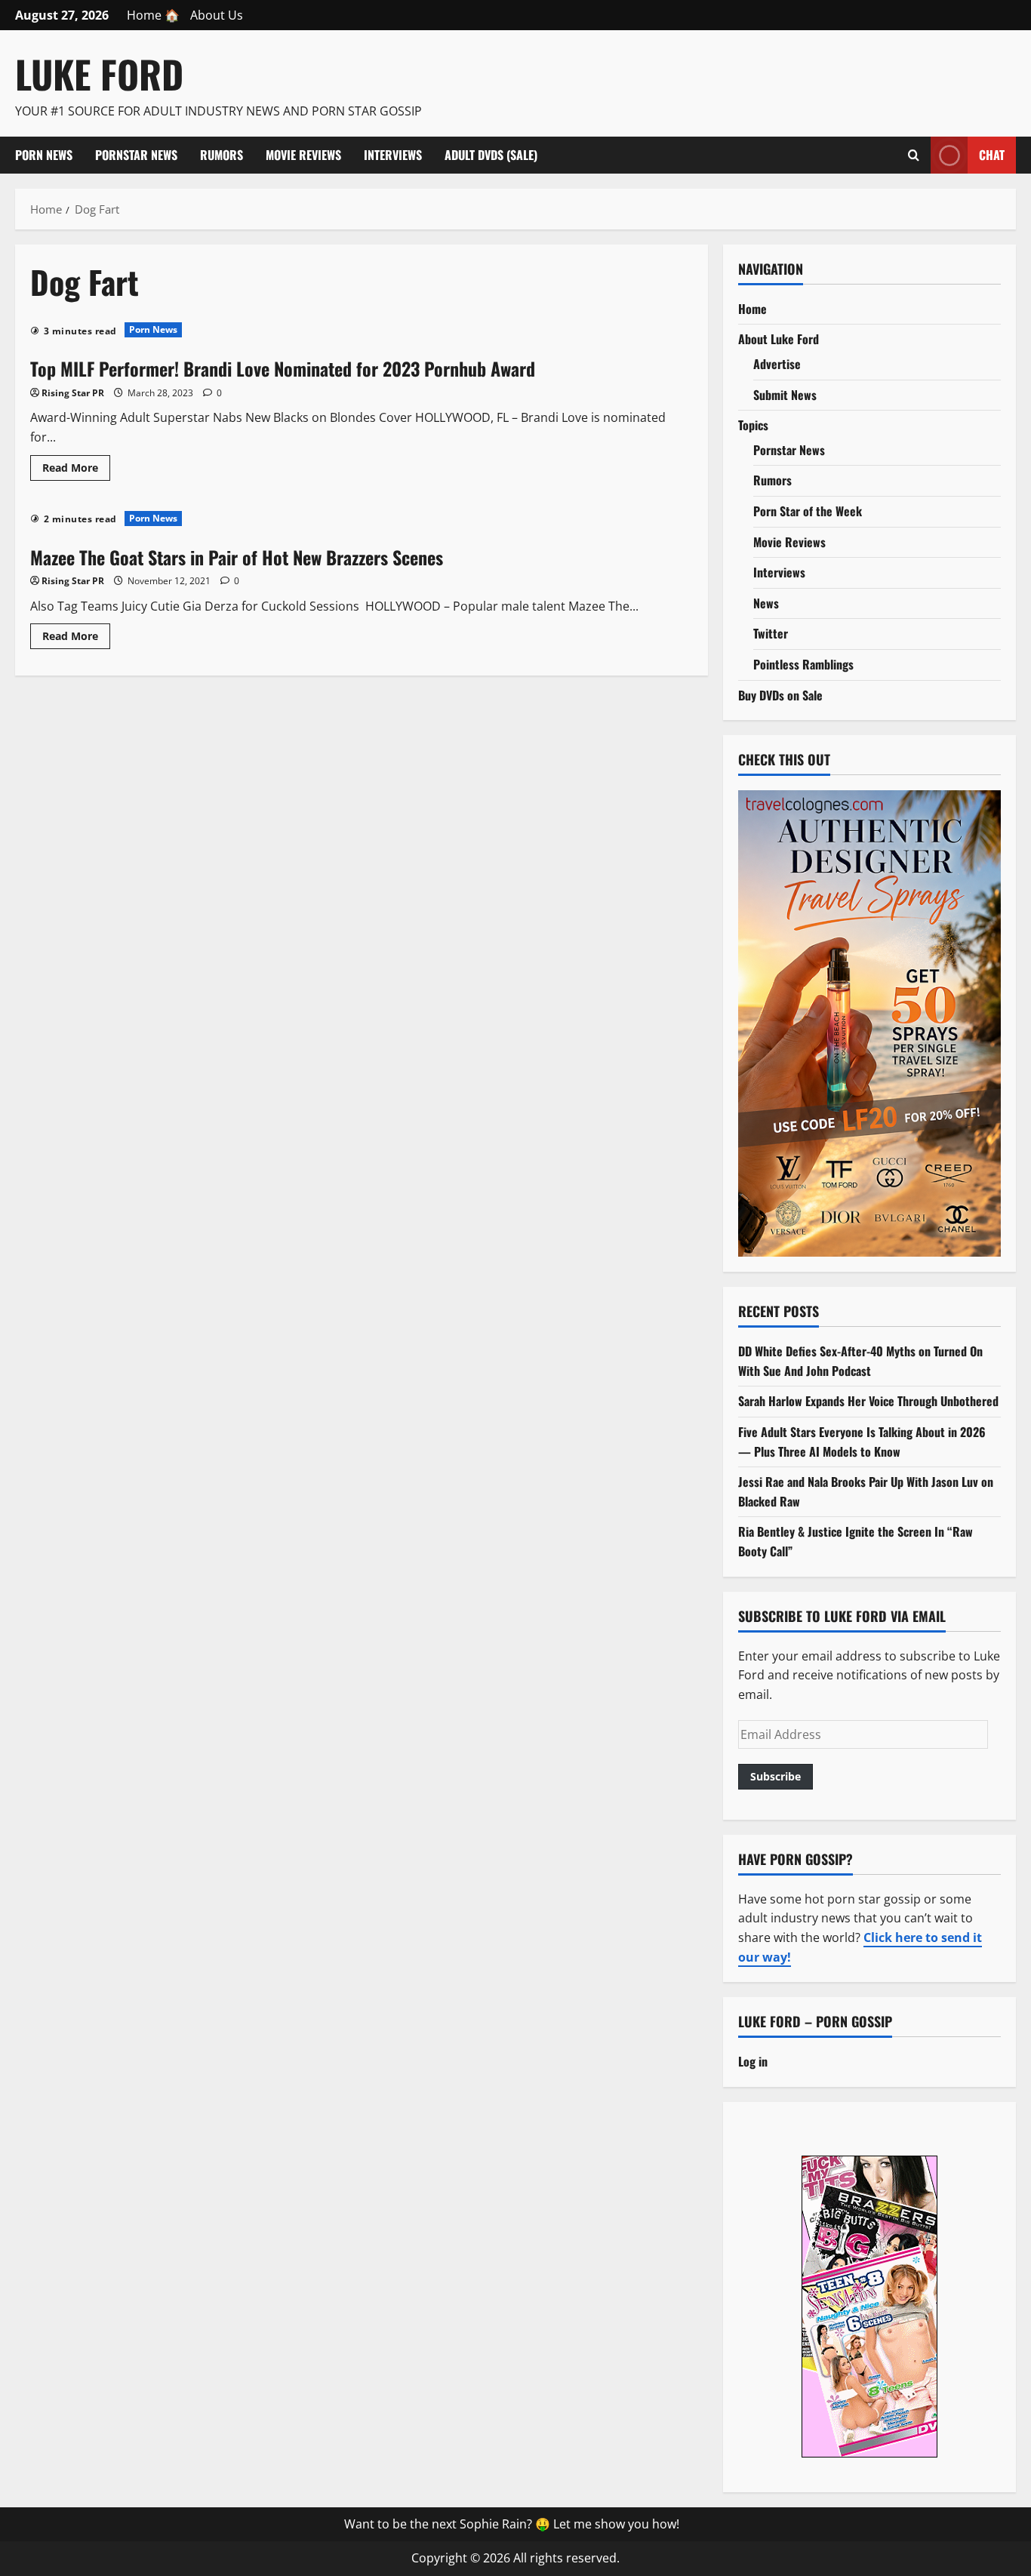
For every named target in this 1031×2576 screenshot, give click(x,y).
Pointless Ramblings (803, 664)
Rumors (222, 155)
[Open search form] (914, 155)
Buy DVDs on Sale (780, 695)
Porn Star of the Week (808, 511)
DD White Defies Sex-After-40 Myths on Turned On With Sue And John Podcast (860, 1361)
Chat (992, 154)
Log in (753, 2061)
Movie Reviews (303, 155)
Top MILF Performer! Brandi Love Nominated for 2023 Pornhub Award (283, 368)
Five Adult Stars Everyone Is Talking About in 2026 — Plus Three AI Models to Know (862, 1442)
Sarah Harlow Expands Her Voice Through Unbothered (868, 1401)
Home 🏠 (153, 15)
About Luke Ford (779, 339)
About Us (217, 15)
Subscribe (776, 1776)
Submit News (785, 395)
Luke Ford (99, 73)
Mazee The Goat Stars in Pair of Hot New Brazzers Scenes (237, 557)
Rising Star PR (73, 393)
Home (752, 309)
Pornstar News (136, 155)
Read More (76, 470)
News (766, 603)
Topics (753, 425)
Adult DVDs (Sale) (491, 155)
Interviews (393, 155)
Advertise (777, 364)
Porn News (44, 155)
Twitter (771, 633)
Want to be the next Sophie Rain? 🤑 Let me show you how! (512, 2524)
